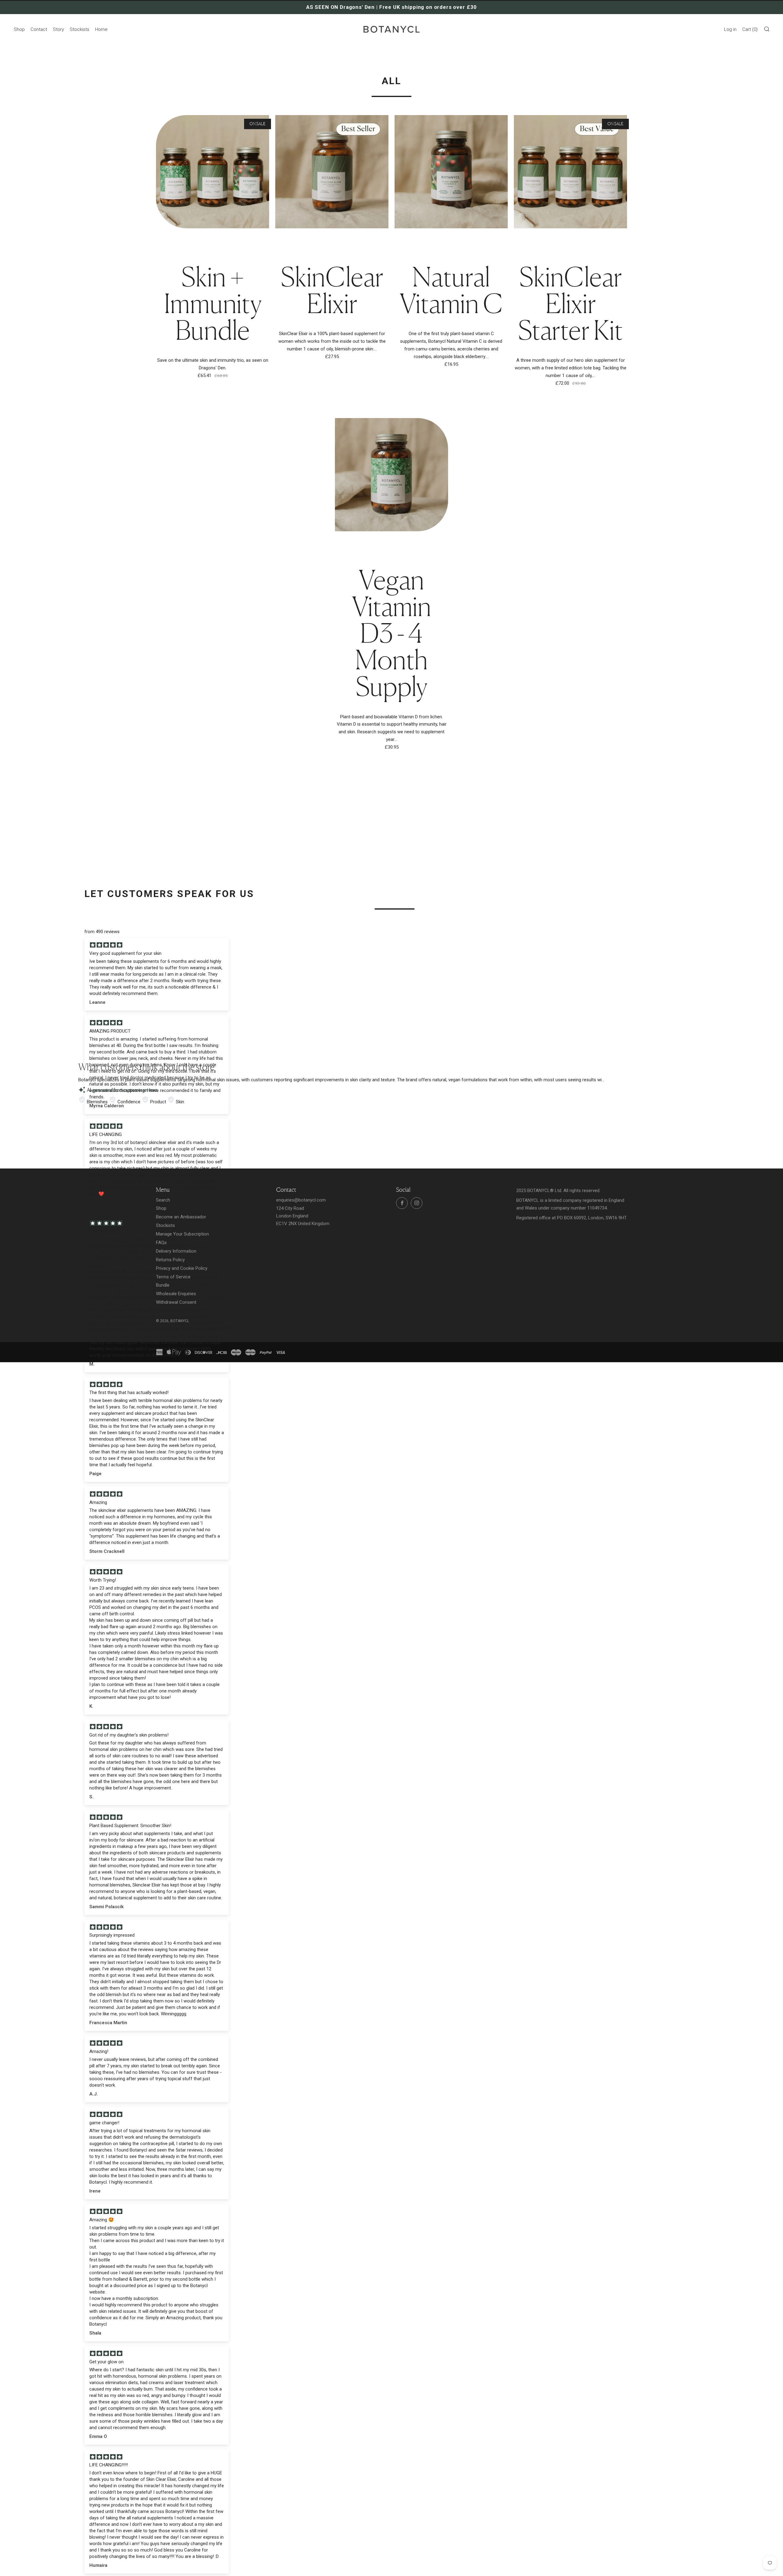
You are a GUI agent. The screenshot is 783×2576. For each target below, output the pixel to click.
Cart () (750, 29)
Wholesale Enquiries (176, 1294)
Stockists (80, 29)
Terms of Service (173, 1277)
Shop (19, 29)
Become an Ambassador (181, 1217)
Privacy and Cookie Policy (182, 1268)
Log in (730, 29)
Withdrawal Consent (176, 1302)
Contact (39, 29)
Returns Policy (170, 1260)
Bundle (163, 1285)
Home (101, 29)
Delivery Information (176, 1251)
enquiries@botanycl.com (301, 1200)
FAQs (161, 1243)
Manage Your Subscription (182, 1234)
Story (58, 29)
